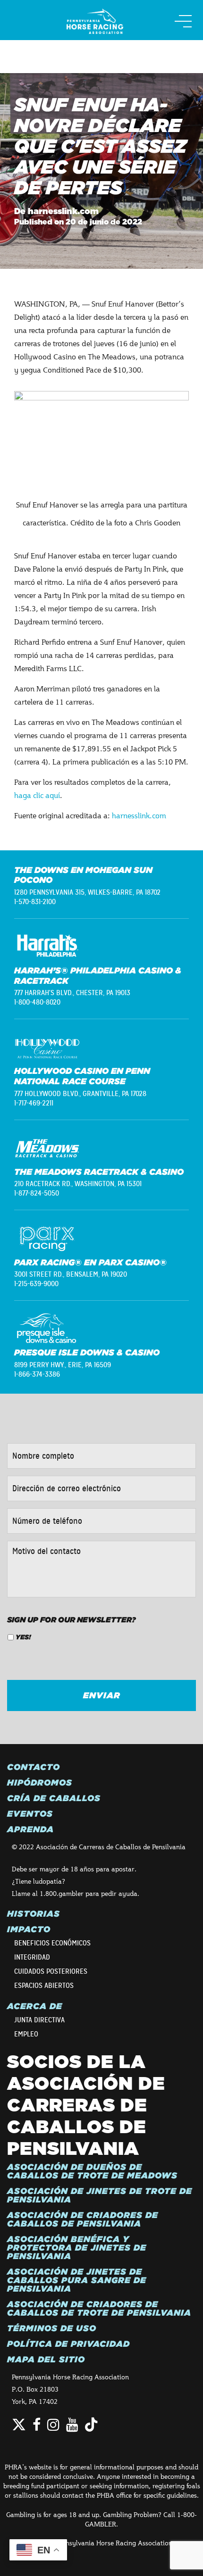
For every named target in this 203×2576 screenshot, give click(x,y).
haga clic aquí (37, 795)
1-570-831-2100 (35, 902)
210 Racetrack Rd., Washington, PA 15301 (78, 1184)
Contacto (34, 1767)
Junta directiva (39, 2020)
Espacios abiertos (44, 1986)
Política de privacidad (68, 2344)
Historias (34, 1914)
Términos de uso (52, 2328)
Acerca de (35, 2006)
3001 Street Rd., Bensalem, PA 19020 (71, 1274)
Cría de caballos (54, 1798)
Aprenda (30, 1829)
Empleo (26, 2034)
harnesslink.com (139, 815)
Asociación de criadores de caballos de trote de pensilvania (99, 2309)
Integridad (32, 1957)
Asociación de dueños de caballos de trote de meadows (92, 2171)
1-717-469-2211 (34, 1103)
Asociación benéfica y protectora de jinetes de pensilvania (77, 2248)
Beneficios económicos (52, 1943)
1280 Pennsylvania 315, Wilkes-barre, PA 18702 (87, 892)
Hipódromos (40, 1783)
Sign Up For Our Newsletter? (72, 1620)
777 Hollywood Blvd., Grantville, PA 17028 (80, 1094)
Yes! (23, 1637)
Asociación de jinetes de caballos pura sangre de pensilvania (77, 2280)
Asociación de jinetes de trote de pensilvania (100, 2195)
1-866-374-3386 (37, 1374)
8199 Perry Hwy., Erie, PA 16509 (63, 1365)
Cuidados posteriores (51, 1971)
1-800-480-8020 (37, 1002)
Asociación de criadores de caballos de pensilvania (83, 2219)
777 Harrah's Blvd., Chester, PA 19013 (72, 993)
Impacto (29, 1929)
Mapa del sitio (46, 2360)
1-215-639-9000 (36, 1284)
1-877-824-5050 (37, 1193)
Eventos (30, 1814)
